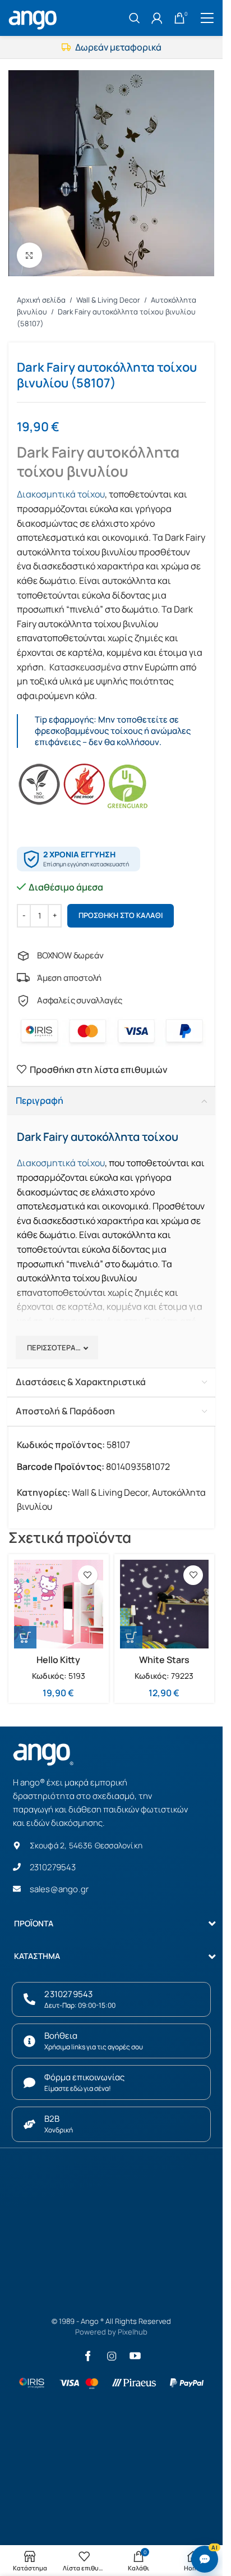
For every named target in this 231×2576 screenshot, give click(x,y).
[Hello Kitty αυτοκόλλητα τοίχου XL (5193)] (59, 1604)
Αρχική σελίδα (42, 300)
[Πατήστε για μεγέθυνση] (29, 255)
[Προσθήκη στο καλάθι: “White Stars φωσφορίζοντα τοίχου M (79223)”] (131, 1637)
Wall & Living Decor (109, 300)
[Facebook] (88, 2356)
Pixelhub (133, 2332)
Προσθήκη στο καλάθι (121, 915)
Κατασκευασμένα (85, 667)
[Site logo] (34, 17)
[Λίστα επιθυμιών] (88, 1575)
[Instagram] (112, 2356)
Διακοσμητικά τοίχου (61, 494)
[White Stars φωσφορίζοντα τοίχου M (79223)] (165, 1604)
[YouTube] (135, 2356)
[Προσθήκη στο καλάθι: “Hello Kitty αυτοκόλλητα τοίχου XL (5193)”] (25, 1637)
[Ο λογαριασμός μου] (157, 18)
